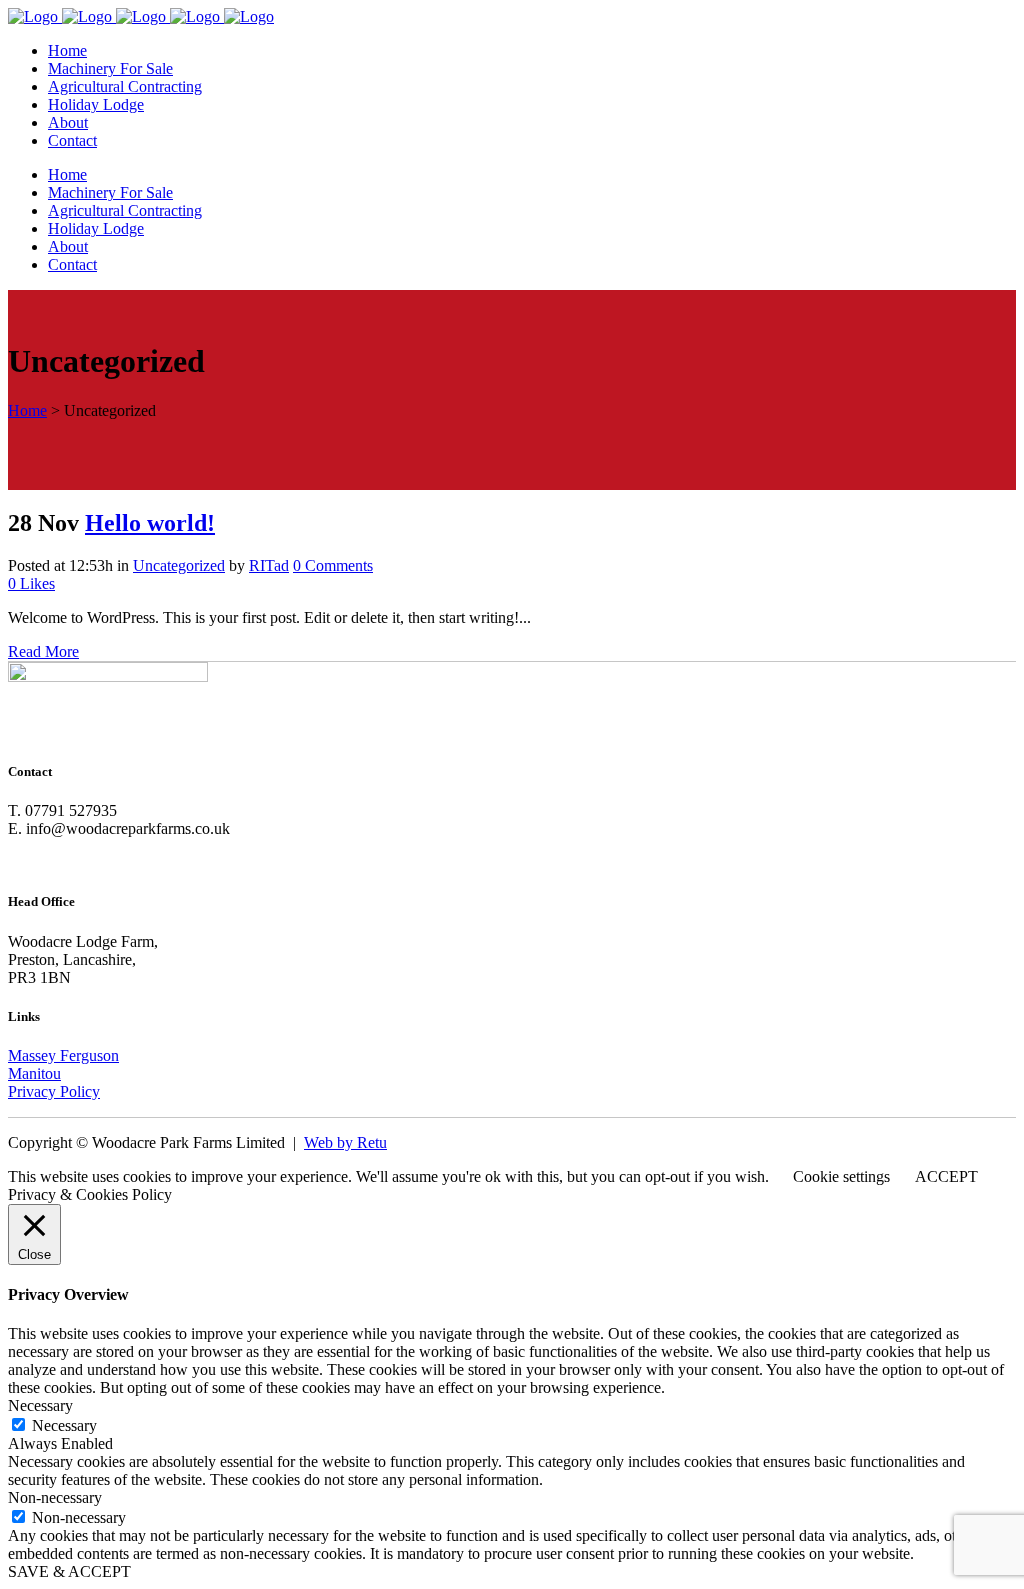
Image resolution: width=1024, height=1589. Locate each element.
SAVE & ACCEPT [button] (69, 1571)
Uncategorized (179, 565)
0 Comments (333, 565)
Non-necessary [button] (55, 1497)
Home (27, 410)
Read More (43, 651)
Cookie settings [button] (841, 1176)
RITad (269, 565)
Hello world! (150, 523)
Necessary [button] (40, 1405)
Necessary (64, 1425)
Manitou (34, 1073)
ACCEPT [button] (946, 1176)
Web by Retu (345, 1142)
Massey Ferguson (63, 1055)
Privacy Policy (54, 1091)
